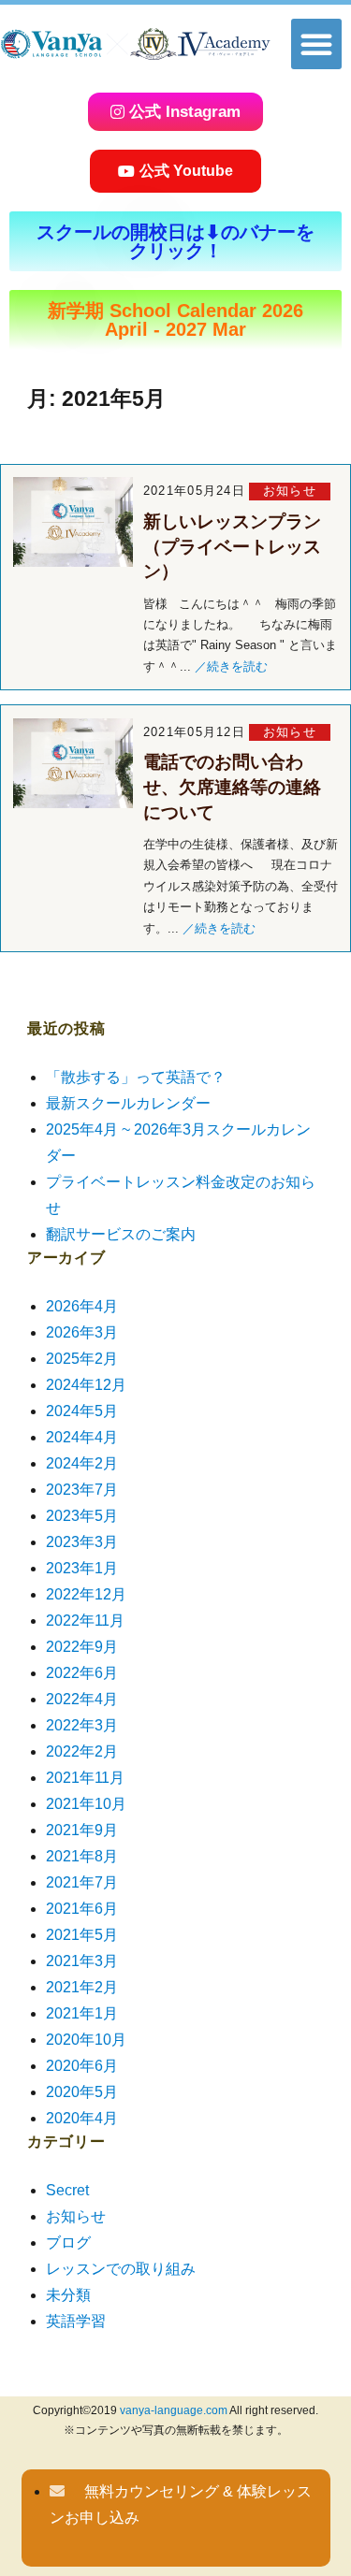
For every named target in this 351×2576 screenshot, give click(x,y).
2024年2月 (82, 1463)
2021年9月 (82, 1830)
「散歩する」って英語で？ (136, 1077)
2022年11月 (85, 1621)
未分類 (68, 2295)
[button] (316, 44)
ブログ (68, 2243)
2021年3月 (82, 1961)
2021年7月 (82, 1882)
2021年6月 (82, 1909)
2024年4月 (82, 1437)
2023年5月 (82, 1516)
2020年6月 (82, 2066)
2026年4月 (82, 1306)
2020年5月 (82, 2092)
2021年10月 (86, 1804)
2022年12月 (86, 1594)
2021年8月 (82, 1856)
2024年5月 (82, 1411)
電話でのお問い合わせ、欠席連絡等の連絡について (232, 787)
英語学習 (76, 2321)
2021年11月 (85, 1778)
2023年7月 (82, 1490)
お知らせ (290, 491)
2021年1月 (82, 2013)
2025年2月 (82, 1359)
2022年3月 (82, 1725)
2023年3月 (82, 1542)
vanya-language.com (174, 2410)
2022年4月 (82, 1699)
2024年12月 (86, 1385)
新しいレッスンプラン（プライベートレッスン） (232, 546)
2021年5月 (82, 1935)
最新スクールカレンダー (128, 1103)
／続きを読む (231, 666)
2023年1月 (82, 1568)
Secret (67, 2190)
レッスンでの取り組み (121, 2269)
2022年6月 (82, 1673)
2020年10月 (86, 2040)
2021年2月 (82, 1987)
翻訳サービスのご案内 (121, 1234)
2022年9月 (82, 1647)
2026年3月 (82, 1332)
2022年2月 (82, 1751)
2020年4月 (82, 2118)
